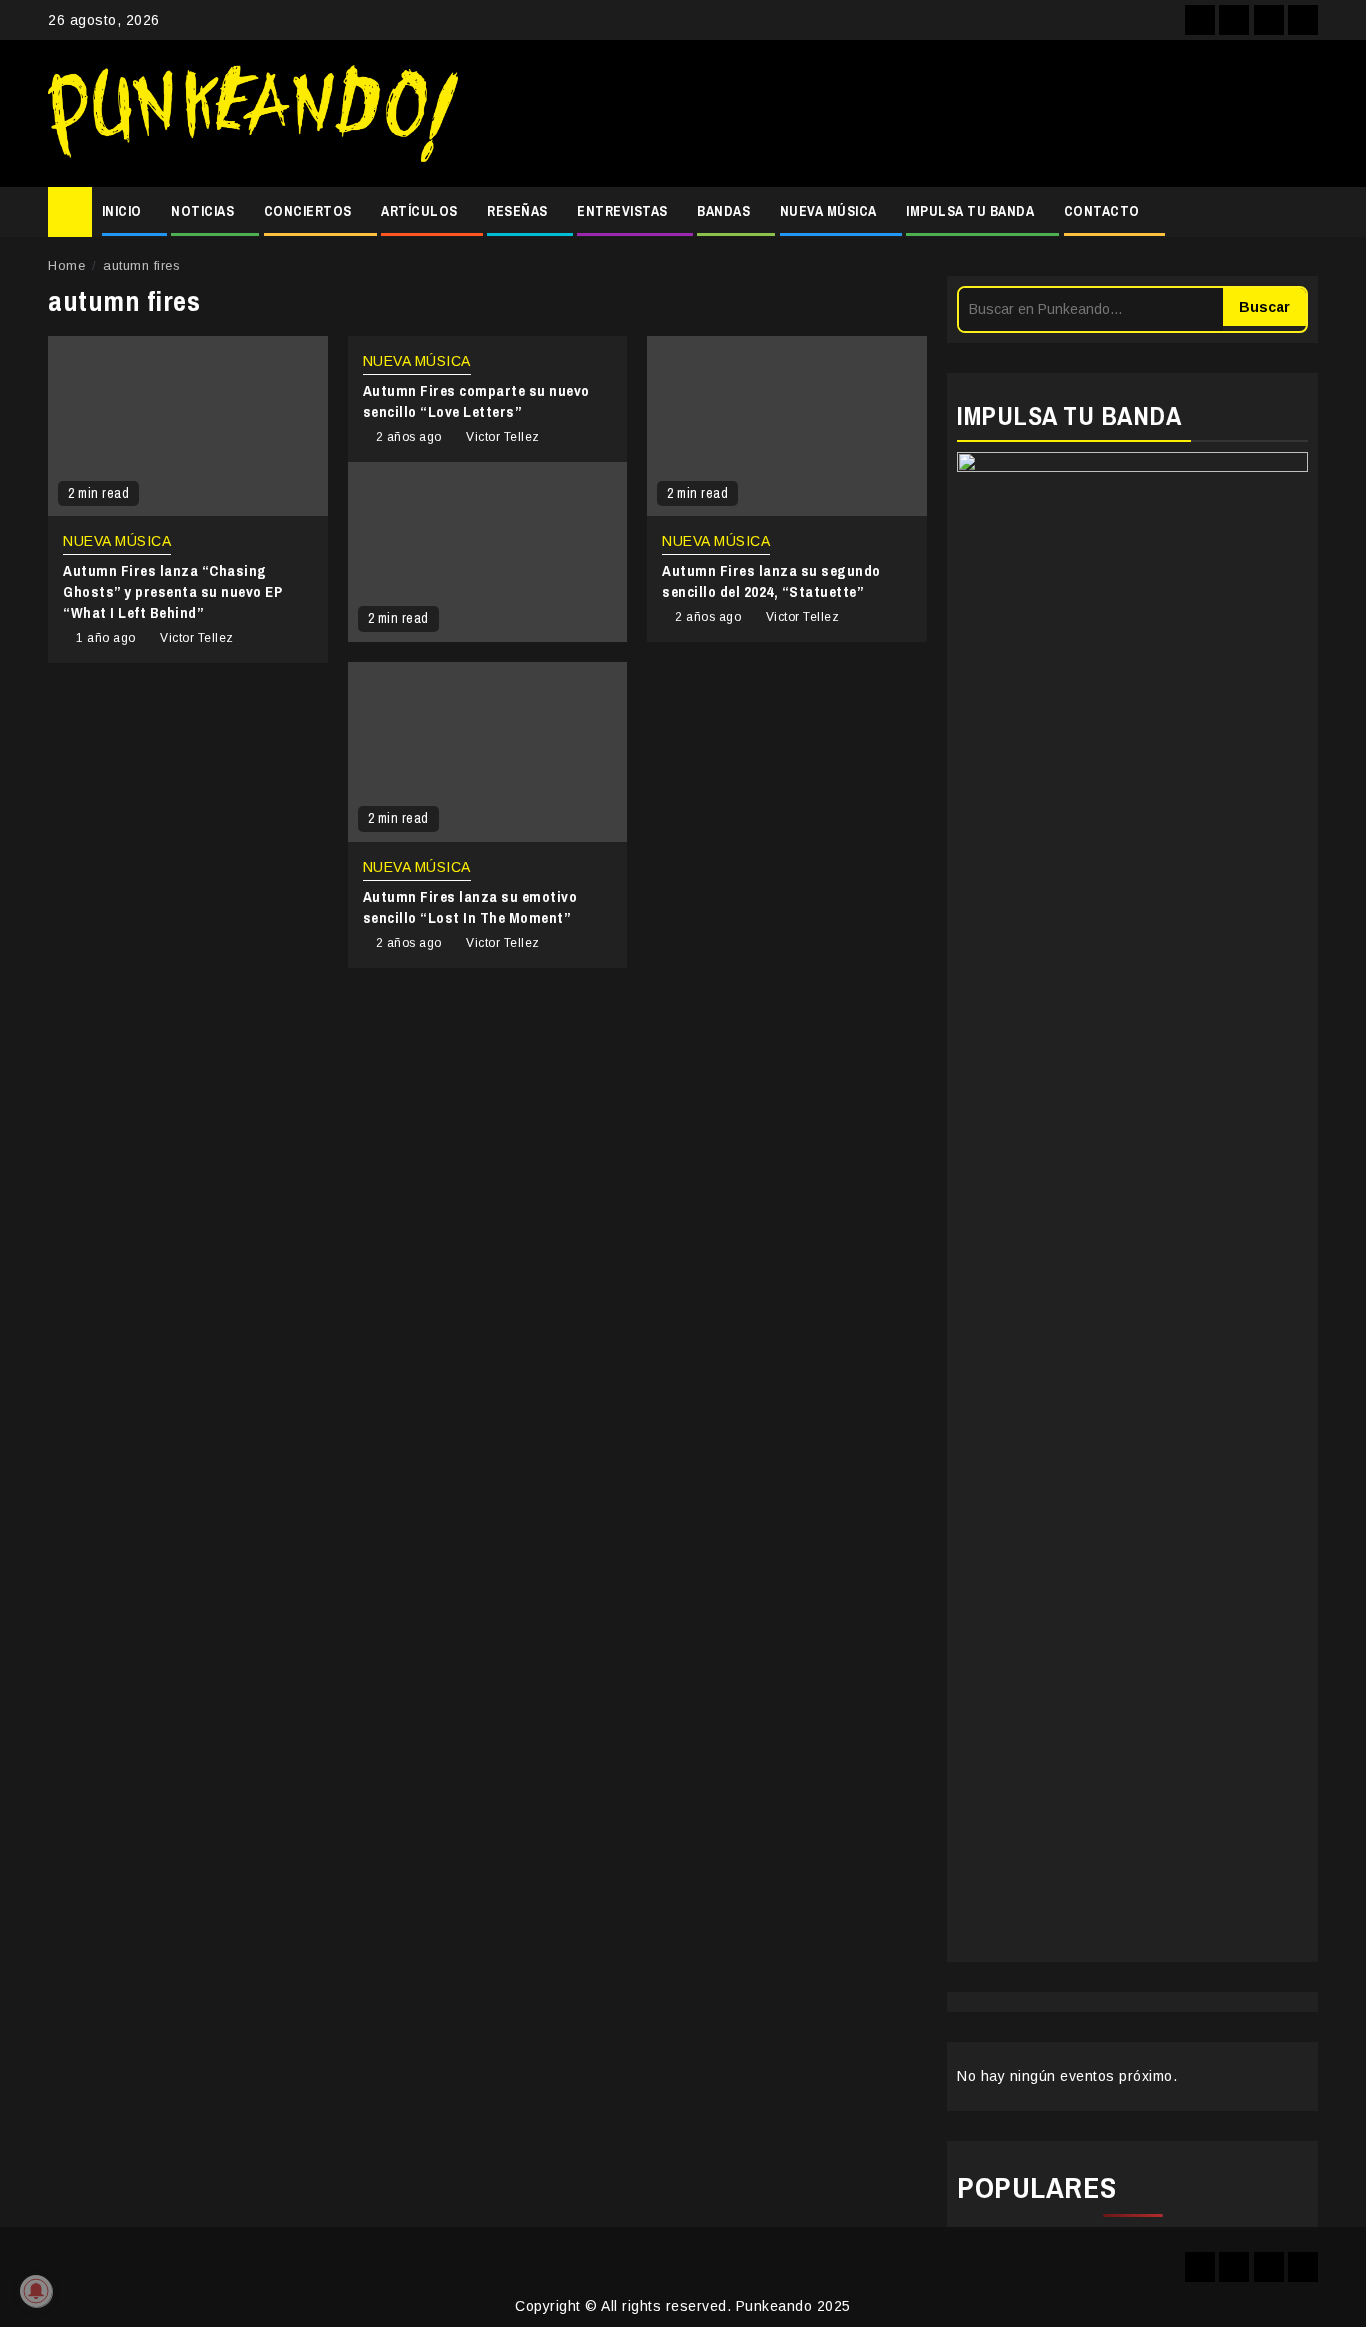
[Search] (1303, 212)
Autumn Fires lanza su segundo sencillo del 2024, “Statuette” (771, 581)
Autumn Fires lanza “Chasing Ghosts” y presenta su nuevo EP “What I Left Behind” (172, 591)
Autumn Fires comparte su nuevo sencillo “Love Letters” (476, 401)
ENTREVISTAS (622, 211)
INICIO (122, 211)
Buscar (1264, 307)
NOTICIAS (202, 211)
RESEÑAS (517, 211)
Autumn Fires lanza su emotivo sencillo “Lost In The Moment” (470, 907)
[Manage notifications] (36, 2291)
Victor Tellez (197, 638)
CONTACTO (1102, 211)
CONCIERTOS (308, 211)
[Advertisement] (898, 114)
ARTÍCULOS (419, 211)
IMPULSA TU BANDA (970, 211)
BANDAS (723, 211)
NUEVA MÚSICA (828, 211)
